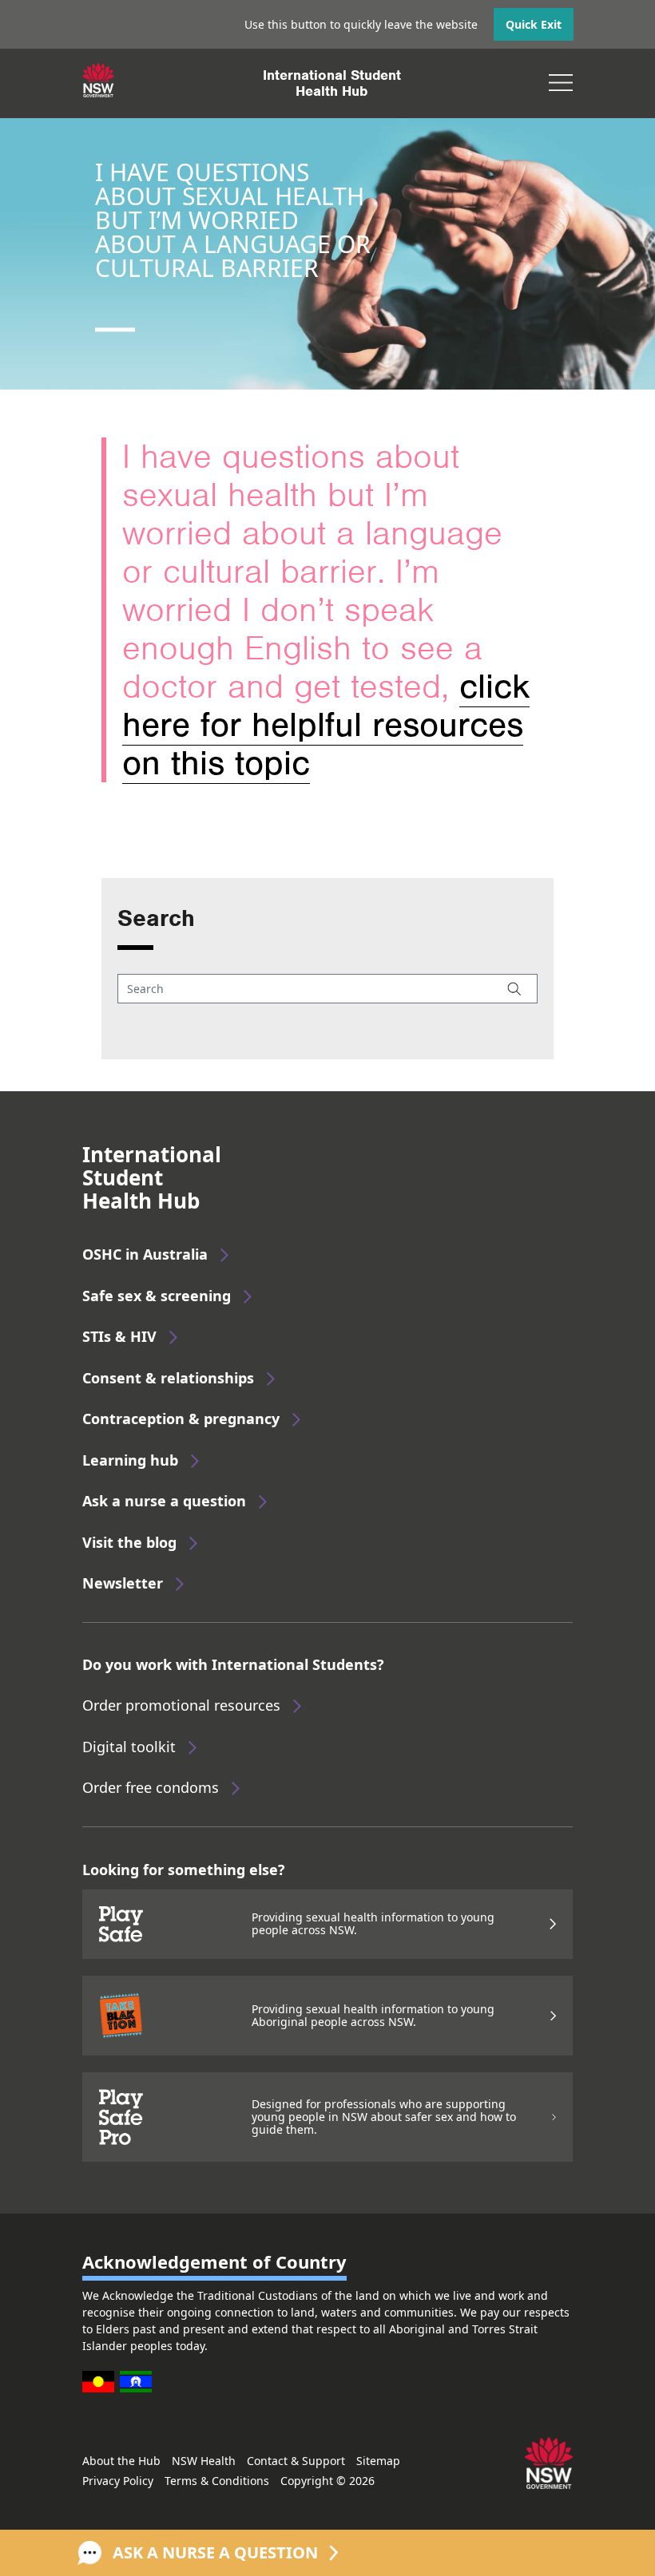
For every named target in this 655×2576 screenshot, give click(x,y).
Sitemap (378, 2461)
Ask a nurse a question (164, 1501)
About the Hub (121, 2461)
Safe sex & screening (157, 1296)
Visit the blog (129, 1542)
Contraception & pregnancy (181, 1419)
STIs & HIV (119, 1336)
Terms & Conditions (217, 2481)
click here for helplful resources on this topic (326, 725)
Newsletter (123, 1583)
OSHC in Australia (145, 1254)
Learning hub (130, 1460)
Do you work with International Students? (233, 1664)
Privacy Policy (118, 2481)
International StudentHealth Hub (332, 83)
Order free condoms (151, 1787)
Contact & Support (296, 2461)
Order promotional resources (181, 1705)
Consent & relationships (168, 1378)
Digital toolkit (129, 1747)
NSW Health (204, 2461)
